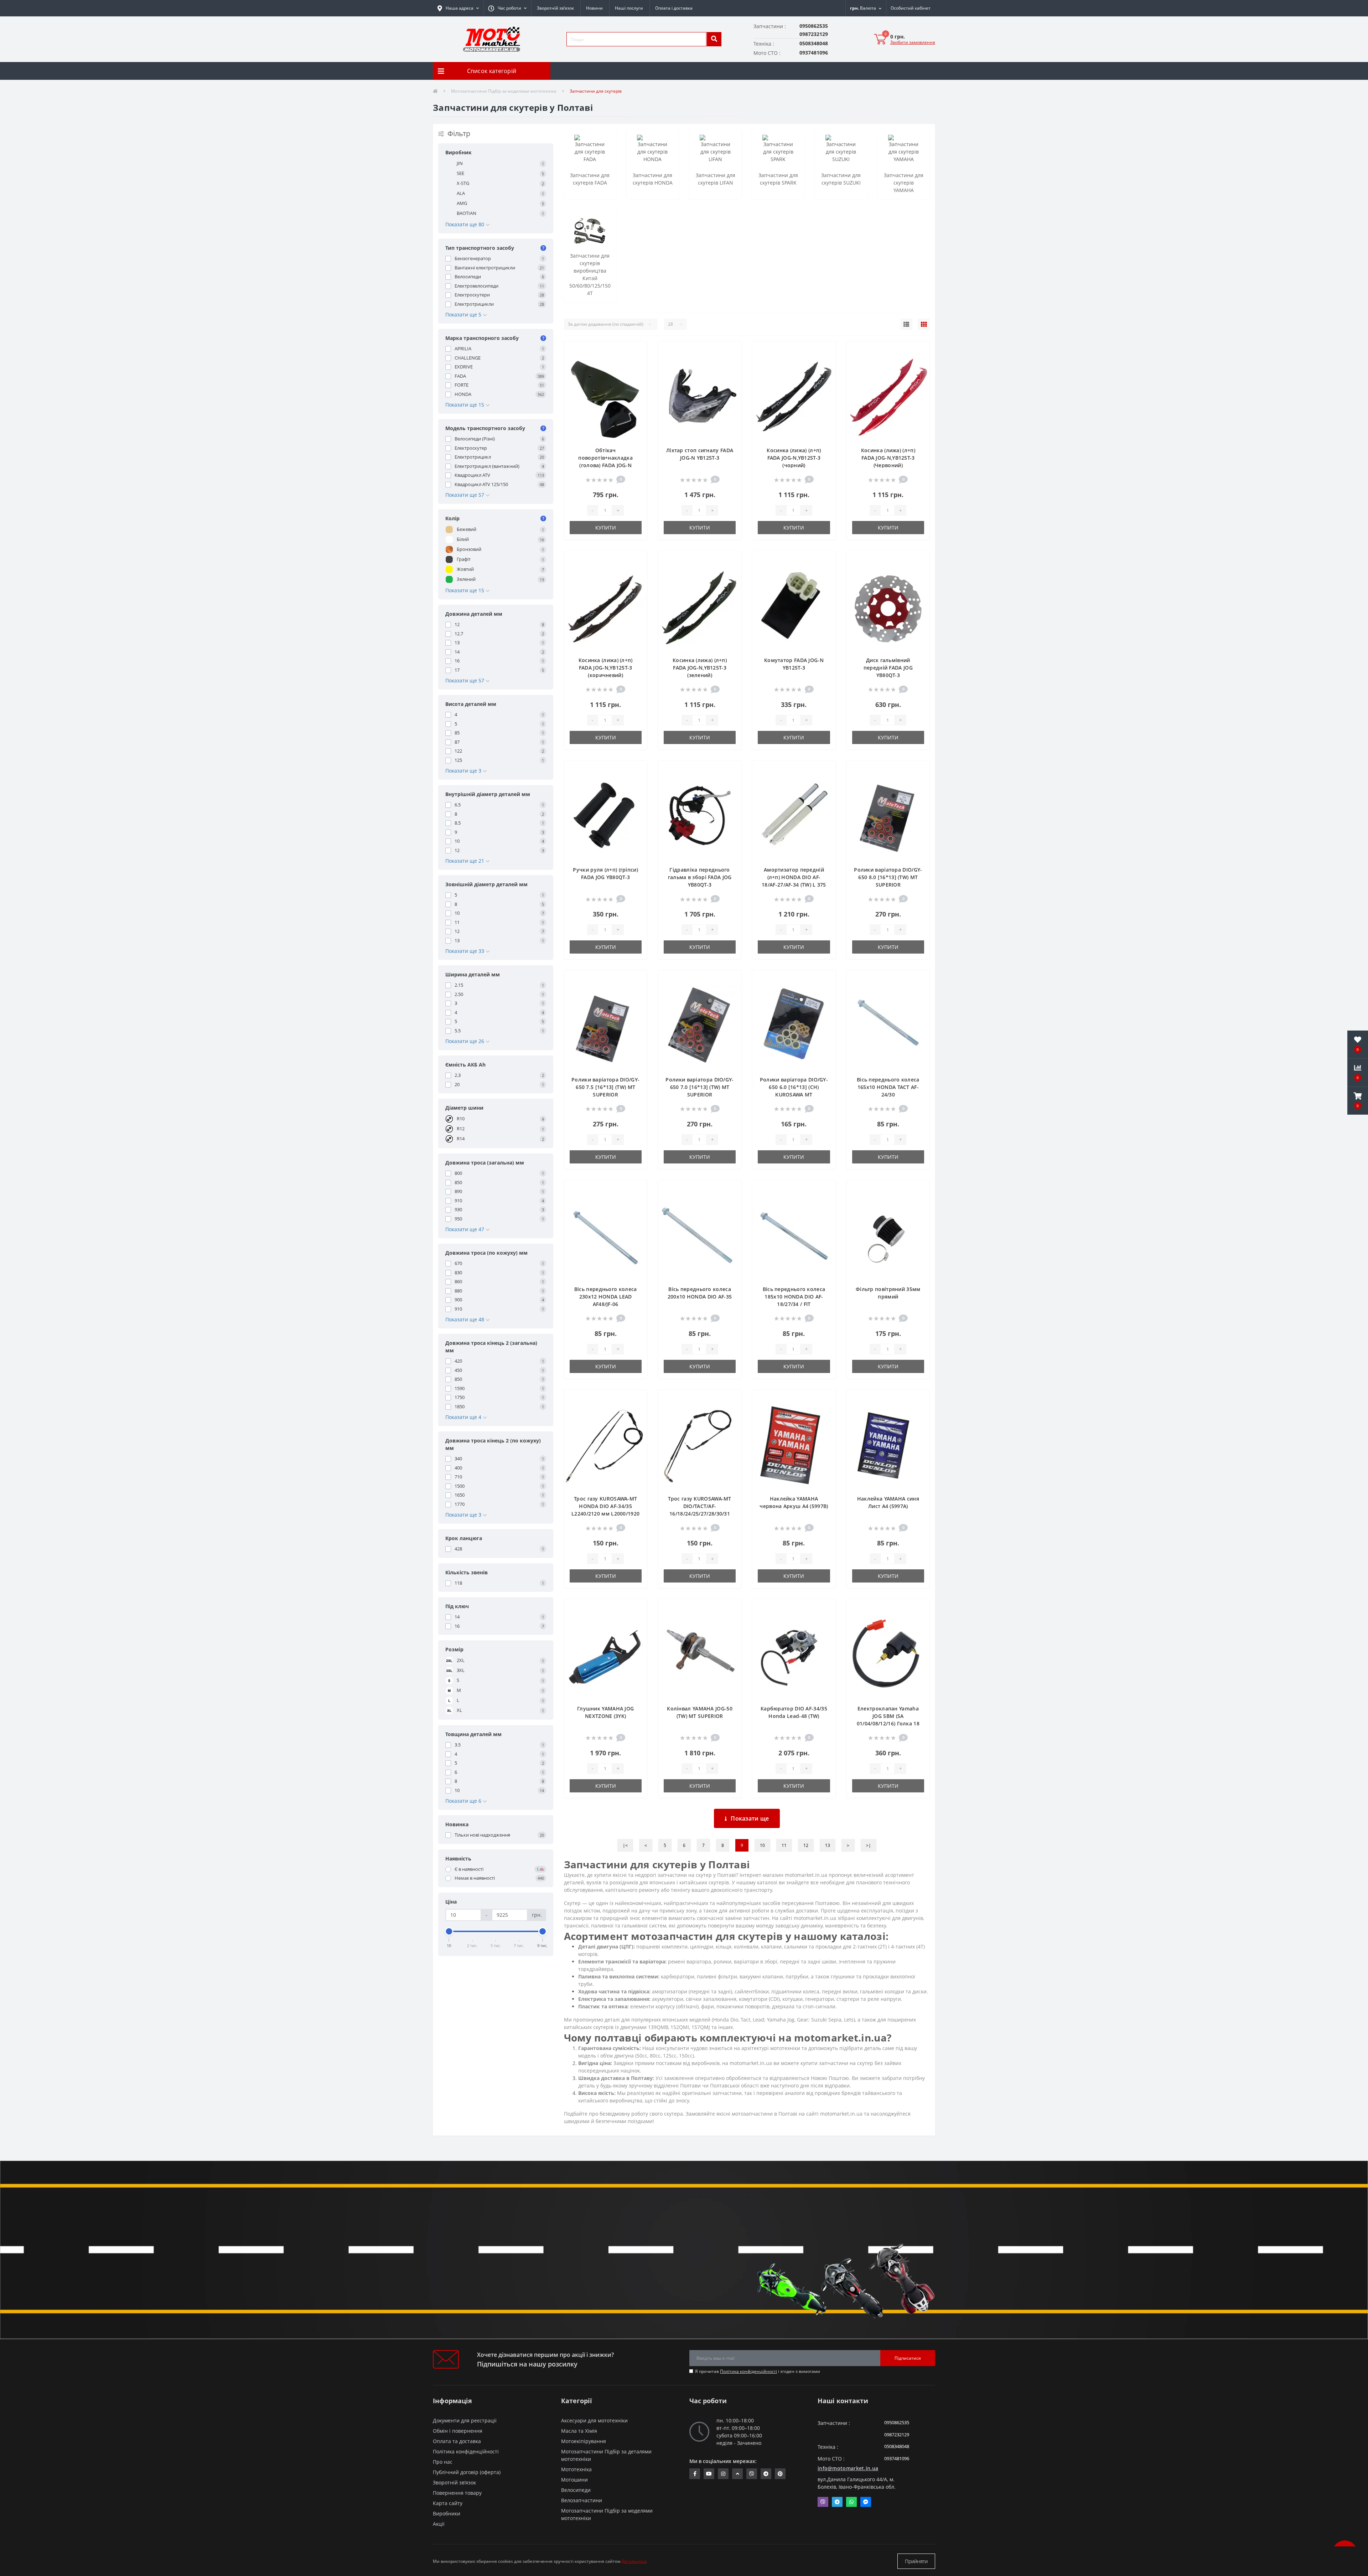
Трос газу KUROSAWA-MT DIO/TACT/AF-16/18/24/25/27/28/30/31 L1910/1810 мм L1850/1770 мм (699, 1514)
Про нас (443, 2462)
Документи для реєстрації (465, 2420)
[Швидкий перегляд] (636, 374)
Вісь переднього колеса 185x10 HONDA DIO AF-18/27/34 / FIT (794, 1297)
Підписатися (908, 2358)
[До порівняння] (636, 362)
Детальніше (634, 2561)
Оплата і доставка (674, 8)
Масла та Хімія (579, 2431)
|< (625, 1845)
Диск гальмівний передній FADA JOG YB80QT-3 (888, 668)
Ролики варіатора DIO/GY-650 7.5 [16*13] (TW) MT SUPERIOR (605, 1087)
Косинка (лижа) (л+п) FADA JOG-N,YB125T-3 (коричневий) (606, 668)
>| (869, 1845)
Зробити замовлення (913, 42)
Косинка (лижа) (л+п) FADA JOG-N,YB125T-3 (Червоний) (888, 458)
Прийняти (916, 2561)
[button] (507, 8)
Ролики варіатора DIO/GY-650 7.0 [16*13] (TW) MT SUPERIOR (699, 1087)
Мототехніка (576, 2469)
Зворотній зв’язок (555, 8)
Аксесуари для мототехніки (594, 2420)
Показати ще (750, 1818)
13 (828, 1845)
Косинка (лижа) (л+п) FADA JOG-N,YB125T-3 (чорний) (794, 458)
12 (806, 1845)
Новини (594, 8)
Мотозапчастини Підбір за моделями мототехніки (504, 91)
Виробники (447, 2513)
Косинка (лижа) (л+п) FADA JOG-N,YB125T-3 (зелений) (700, 668)
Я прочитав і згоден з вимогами (758, 2371)
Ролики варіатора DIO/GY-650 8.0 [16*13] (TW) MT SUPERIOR (888, 877)
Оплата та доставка (457, 2441)
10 (762, 1845)
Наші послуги (629, 8)
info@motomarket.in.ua (848, 2468)
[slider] (449, 1931)
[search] (714, 39)
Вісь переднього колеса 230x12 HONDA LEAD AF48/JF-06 (606, 1297)
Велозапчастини (582, 2500)
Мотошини (574, 2480)
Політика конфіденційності (748, 2371)
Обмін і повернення (458, 2431)
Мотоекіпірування (584, 2441)
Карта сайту (448, 2503)
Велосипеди (576, 2490)
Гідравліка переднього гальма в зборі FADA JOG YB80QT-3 (700, 877)
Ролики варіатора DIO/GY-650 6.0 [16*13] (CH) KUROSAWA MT (794, 1087)
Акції (439, 2524)
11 (784, 1845)
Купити (606, 528)
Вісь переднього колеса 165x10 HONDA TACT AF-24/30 (888, 1087)
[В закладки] (636, 351)
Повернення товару (457, 2493)
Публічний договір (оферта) (467, 2472)
